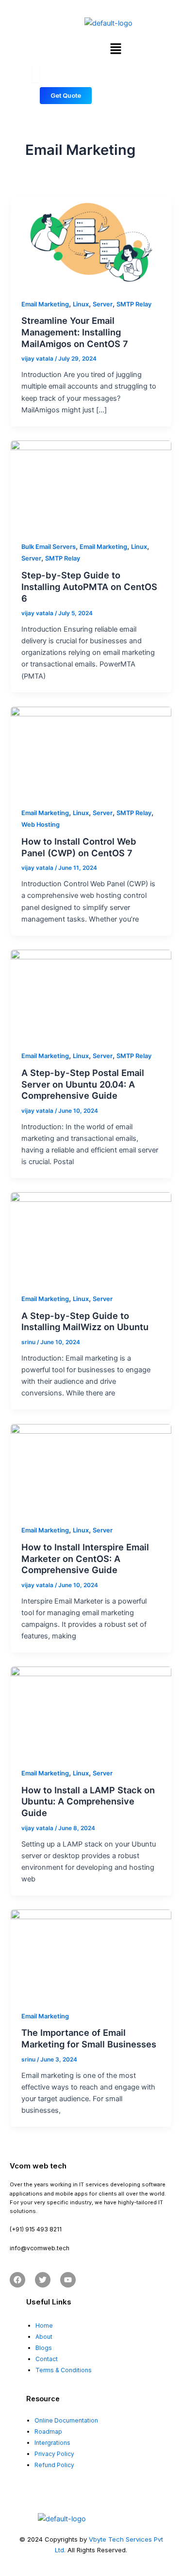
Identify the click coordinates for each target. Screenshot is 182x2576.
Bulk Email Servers (49, 547)
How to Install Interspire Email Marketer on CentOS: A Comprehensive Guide (85, 1558)
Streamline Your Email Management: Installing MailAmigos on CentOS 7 (75, 332)
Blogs (44, 2348)
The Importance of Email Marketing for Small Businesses (89, 2038)
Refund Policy (54, 2465)
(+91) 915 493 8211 (36, 2229)
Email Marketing (45, 304)
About (44, 2337)
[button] (116, 49)
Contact (47, 2359)
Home (44, 2326)
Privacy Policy (54, 2454)
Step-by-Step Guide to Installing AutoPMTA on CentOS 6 (89, 586)
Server (103, 304)
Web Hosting (41, 825)
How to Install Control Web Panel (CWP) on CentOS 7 (79, 847)
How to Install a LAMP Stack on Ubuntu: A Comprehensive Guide (88, 1801)
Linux (81, 304)
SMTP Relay (134, 304)
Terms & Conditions (64, 2370)
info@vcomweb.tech (40, 2248)
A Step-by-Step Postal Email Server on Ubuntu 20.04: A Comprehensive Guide (83, 1084)
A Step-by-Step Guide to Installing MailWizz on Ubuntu (85, 1321)
